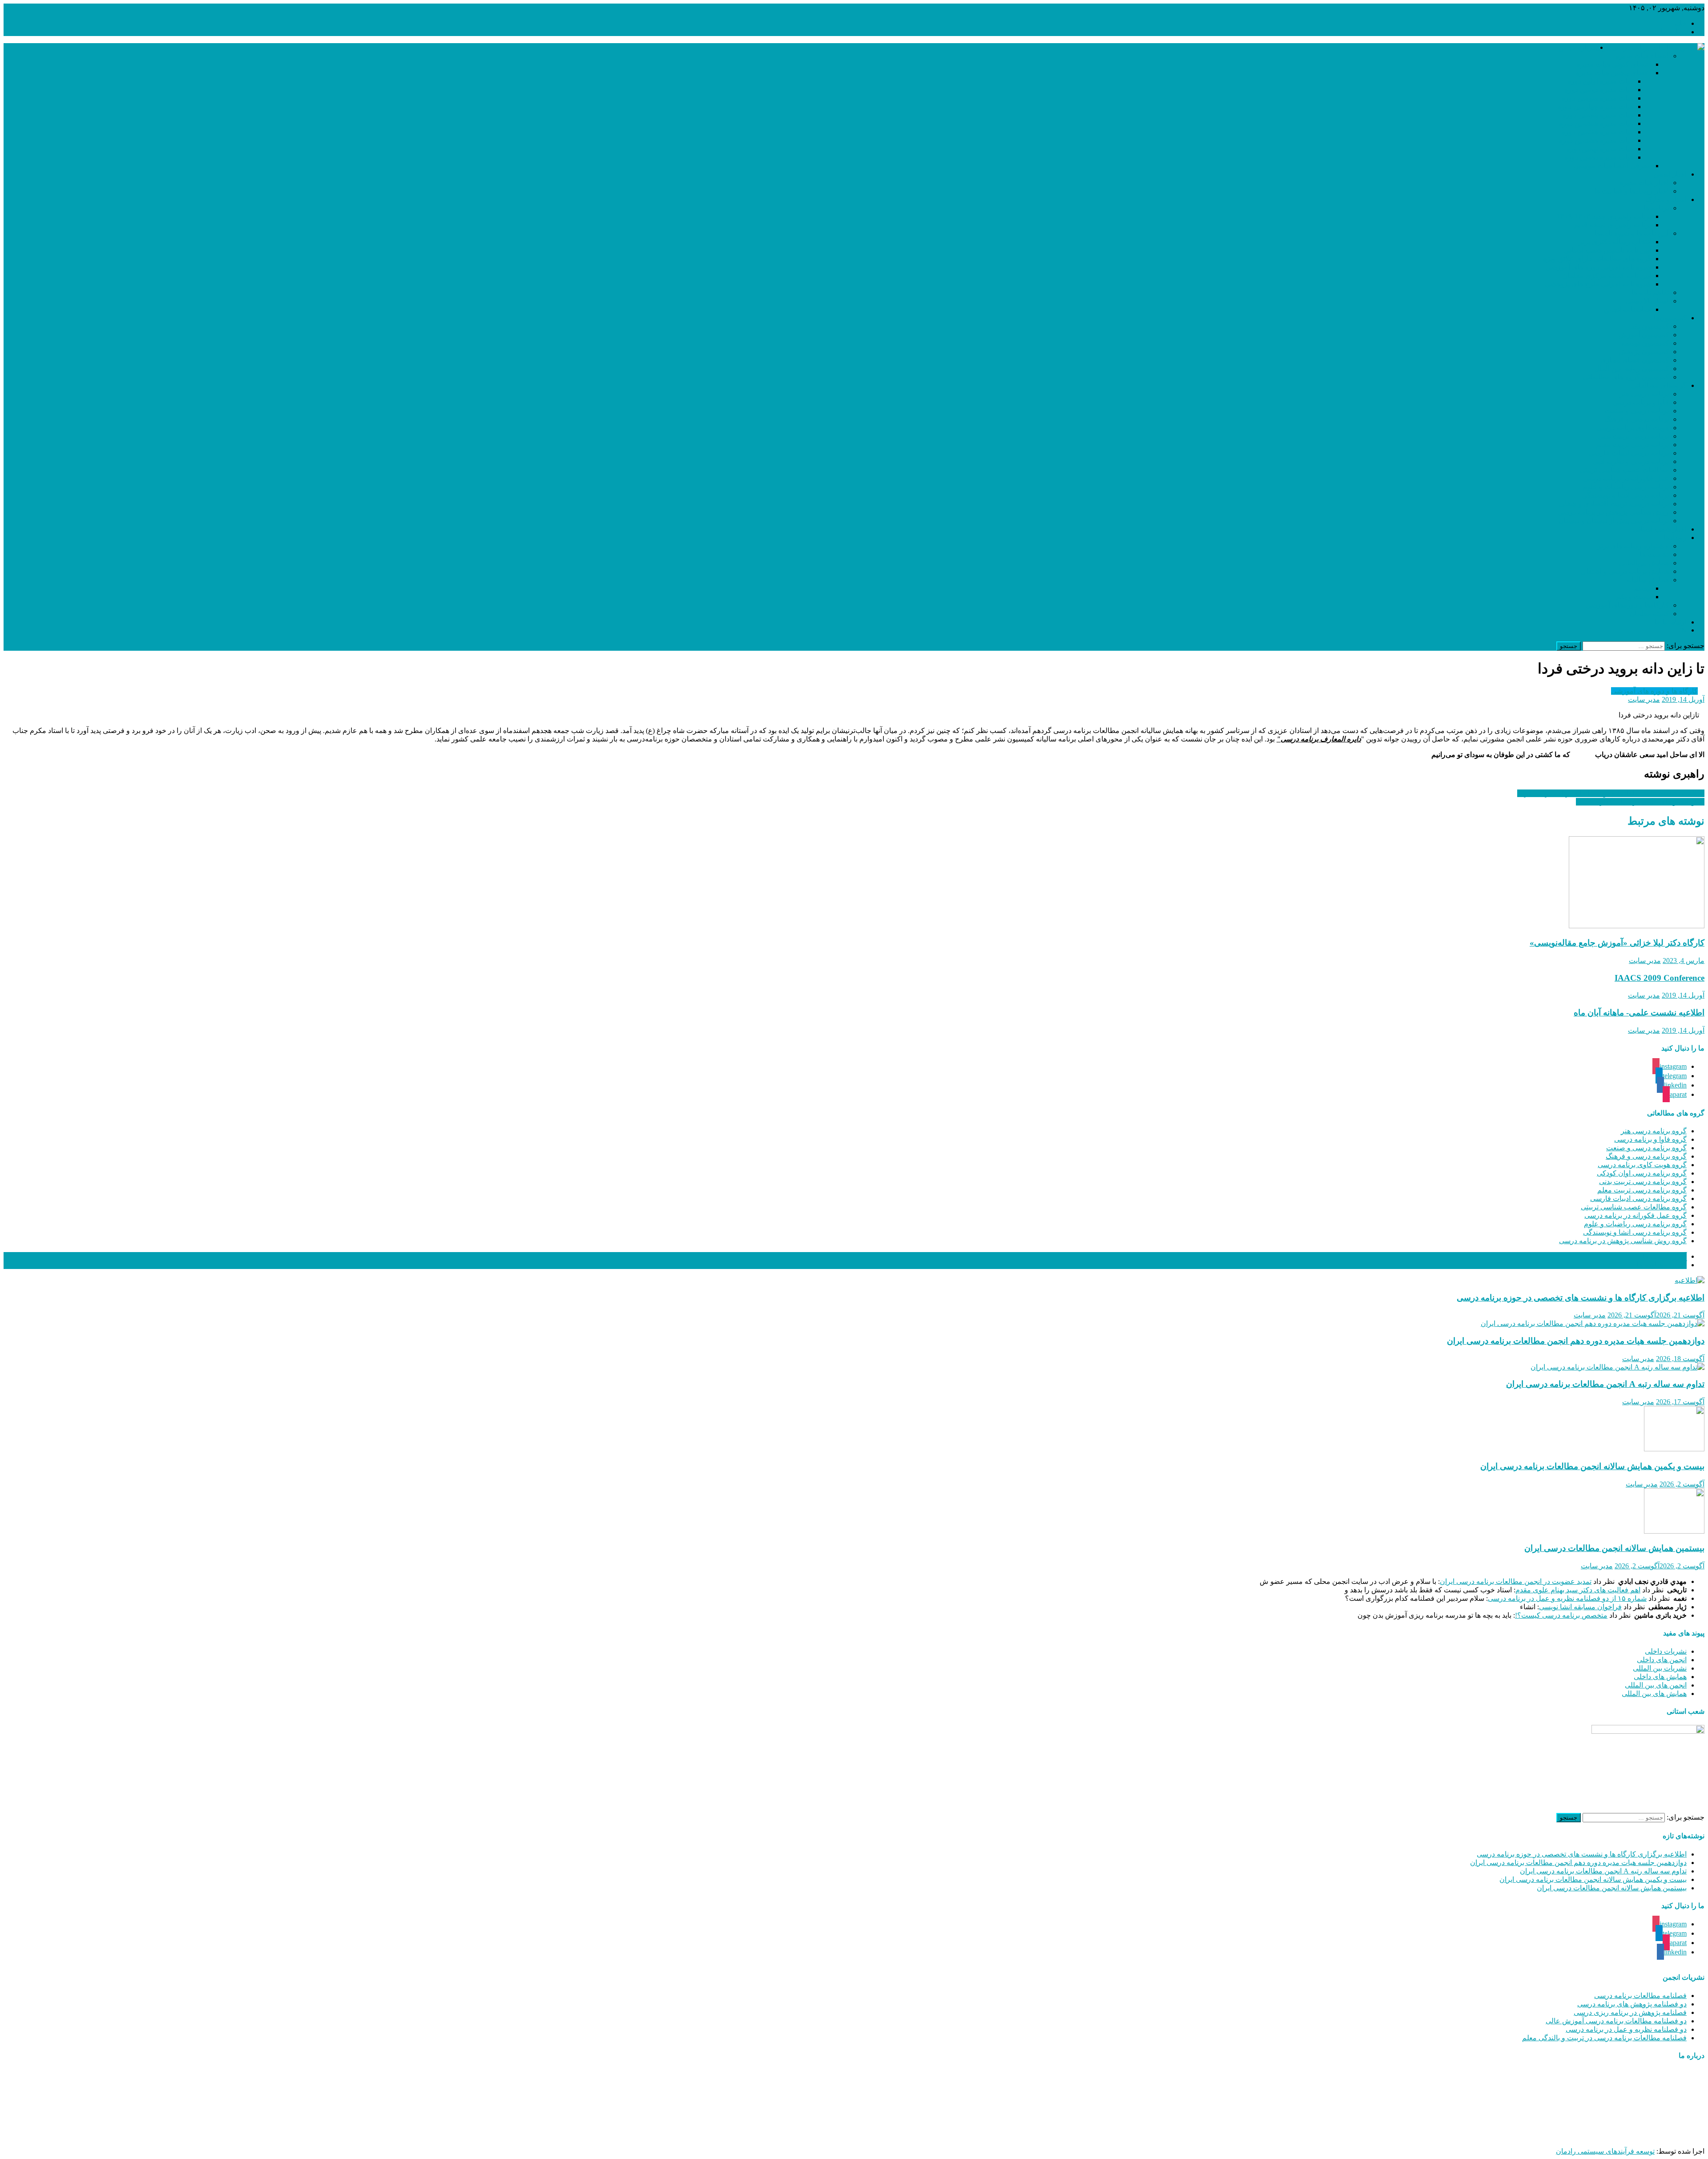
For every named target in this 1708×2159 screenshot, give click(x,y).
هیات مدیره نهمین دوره (1600, 149)
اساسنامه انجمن (1627, 309)
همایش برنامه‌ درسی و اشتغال (1625, 571)
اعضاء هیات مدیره (1642, 56)
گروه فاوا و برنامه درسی (1650, 1139)
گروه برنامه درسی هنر (1654, 1131)
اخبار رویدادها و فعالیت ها (1631, 191)
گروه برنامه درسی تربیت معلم (1642, 1190)
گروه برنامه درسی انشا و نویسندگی (1635, 1232)
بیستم (1642, 588)
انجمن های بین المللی (1656, 1685)
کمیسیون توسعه (1645, 343)
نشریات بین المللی (1660, 1668)
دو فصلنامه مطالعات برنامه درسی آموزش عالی (1616, 2021)
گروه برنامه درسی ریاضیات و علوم (1635, 1224)
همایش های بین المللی (1654, 1694)
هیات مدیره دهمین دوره (1599, 157)
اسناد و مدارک (1666, 199)
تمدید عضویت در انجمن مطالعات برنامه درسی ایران (1516, 1581)
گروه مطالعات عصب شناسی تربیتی (1634, 1207)
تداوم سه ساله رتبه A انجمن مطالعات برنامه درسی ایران (1605, 1384)
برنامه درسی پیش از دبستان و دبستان (1614, 521)
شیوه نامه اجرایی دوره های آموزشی (1598, 267)
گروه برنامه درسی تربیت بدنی (1643, 1182)
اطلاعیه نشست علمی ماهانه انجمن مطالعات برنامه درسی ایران (1611, 793)
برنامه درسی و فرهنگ (1637, 419)
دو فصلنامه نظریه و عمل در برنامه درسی (1626, 2029)
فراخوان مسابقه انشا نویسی (1580, 1607)
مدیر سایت (1644, 699)
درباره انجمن (1577, 47)
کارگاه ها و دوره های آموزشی (1654, 691)
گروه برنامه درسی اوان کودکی (1642, 1173)
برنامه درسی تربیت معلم (1632, 445)
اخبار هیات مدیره (1644, 183)
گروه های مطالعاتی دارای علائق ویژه (1597, 259)
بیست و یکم (1633, 597)
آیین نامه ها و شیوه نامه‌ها (1632, 233)
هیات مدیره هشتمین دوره (1596, 140)
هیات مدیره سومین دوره (1597, 98)
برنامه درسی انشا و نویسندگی (1625, 495)
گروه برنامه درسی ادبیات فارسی (1638, 1198)
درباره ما (1674, 32)
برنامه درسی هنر (1644, 394)
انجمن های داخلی (1662, 1660)
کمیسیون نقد (1650, 326)
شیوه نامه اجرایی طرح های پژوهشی (1598, 284)
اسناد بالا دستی (1647, 301)
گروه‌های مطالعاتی (1659, 385)
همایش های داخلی (1660, 1677)
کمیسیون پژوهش (1644, 352)
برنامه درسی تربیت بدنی (1633, 436)
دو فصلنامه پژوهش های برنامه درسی (1632, 2004)
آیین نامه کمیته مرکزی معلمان (1607, 276)
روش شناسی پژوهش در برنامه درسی (1613, 512)
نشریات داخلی (1666, 1651)
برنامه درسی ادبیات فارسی (1629, 453)
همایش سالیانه (1648, 580)
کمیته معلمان (1649, 614)
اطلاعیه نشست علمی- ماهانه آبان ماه (1639, 1013)
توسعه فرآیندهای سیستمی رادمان (1605, 2151)
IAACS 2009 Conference (1660, 978)
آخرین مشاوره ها (1662, 1265)
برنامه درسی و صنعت (1637, 411)
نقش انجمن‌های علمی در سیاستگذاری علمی (1640, 802)
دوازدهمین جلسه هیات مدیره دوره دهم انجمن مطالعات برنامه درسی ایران (1576, 1341)
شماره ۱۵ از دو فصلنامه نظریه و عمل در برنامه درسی (1567, 1598)
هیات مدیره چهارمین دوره (1595, 107)
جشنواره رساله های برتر (1633, 546)
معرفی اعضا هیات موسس (1612, 166)
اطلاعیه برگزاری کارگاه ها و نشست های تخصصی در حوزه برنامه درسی (1581, 1298)
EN (1682, 630)
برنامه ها (1656, 208)
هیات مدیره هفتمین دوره (1597, 132)
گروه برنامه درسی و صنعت (1646, 1148)
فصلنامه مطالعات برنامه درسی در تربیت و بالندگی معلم (1604, 2038)
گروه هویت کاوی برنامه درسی (1642, 1165)
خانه (1680, 23)
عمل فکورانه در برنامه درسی (1626, 478)
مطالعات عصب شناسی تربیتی (1624, 470)
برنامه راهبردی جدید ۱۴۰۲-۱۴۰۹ (1604, 216)
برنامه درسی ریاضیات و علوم (1626, 487)
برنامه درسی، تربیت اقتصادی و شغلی (1614, 504)
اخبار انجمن (1670, 174)
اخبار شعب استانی (1660, 529)
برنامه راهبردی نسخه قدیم (1612, 225)
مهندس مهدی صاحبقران (1595, 2136)
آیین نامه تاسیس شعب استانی (1607, 250)
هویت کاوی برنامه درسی (1633, 428)
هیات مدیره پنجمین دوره (1598, 115)
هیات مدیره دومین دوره (1599, 90)
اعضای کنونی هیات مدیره (1614, 64)
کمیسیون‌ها (1670, 318)
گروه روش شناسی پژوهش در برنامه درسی (1623, 1241)
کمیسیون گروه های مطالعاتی (1626, 377)
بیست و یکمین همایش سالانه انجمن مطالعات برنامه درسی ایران (1592, 1466)
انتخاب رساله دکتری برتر (1615, 242)
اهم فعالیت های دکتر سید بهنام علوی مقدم (1578, 1590)
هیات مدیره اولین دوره (1600, 81)
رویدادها (1675, 538)
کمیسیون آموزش (1644, 335)
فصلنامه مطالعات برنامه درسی (1640, 1996)
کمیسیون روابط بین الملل (1631, 369)
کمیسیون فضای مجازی (1635, 360)
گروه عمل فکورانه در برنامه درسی (1635, 1215)
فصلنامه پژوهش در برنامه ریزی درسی (1630, 2012)
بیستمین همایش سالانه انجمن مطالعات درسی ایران (1614, 1548)
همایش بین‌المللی (1644, 563)
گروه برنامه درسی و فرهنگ (1646, 1156)
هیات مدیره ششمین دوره (1596, 123)
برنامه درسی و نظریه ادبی (1631, 461)
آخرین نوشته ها (1665, 1256)
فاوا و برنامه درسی (1641, 402)
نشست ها (1654, 554)
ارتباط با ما (1671, 622)
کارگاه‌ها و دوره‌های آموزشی (1627, 605)
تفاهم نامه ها (1650, 292)
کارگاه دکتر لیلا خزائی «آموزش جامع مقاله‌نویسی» (1617, 943)
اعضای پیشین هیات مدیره (1613, 73)
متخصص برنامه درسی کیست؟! (1561, 1615)
